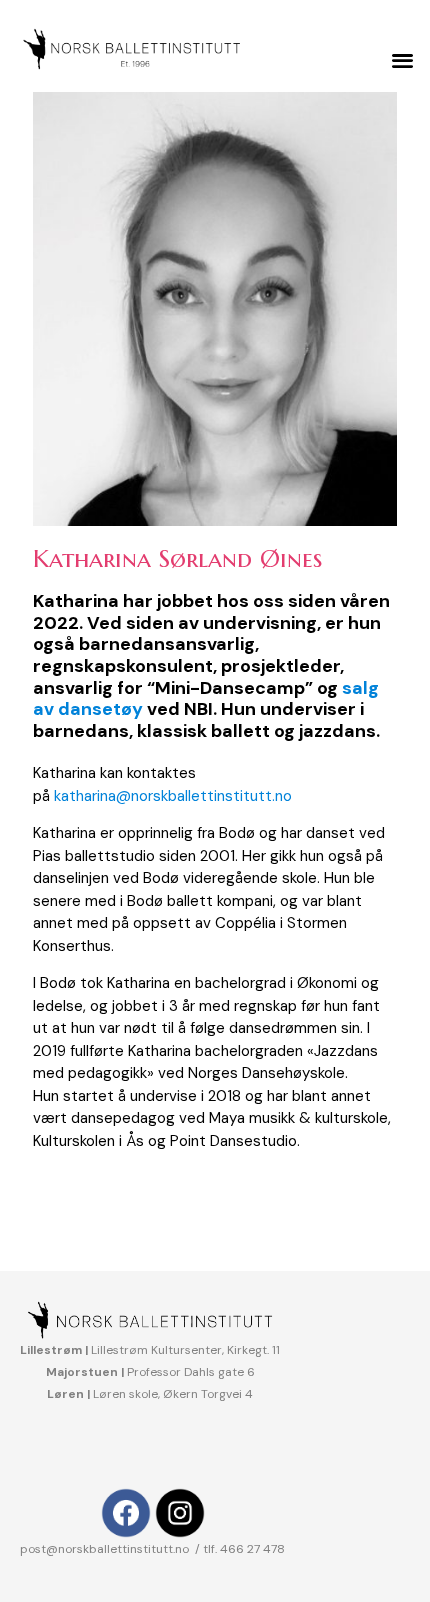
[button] (403, 60)
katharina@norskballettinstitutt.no (171, 796)
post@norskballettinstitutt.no (106, 1549)
